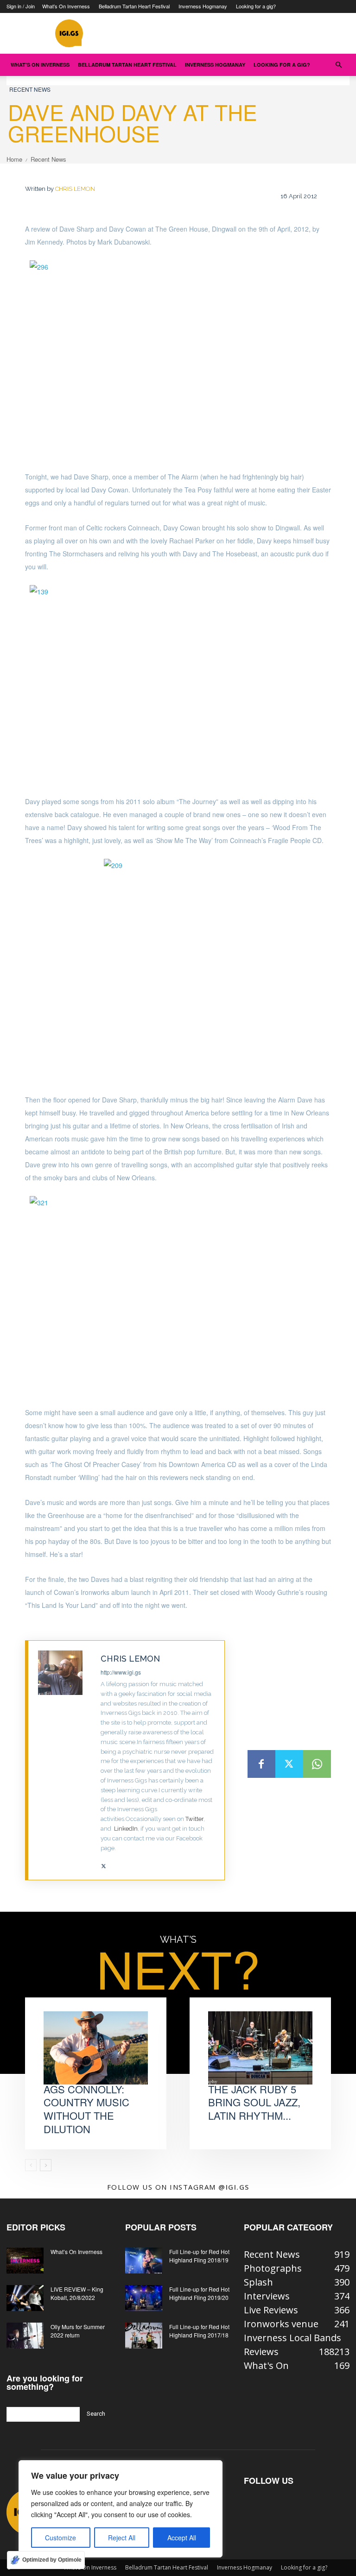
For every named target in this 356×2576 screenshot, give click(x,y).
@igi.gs (234, 2187)
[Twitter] (104, 1862)
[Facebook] (261, 1764)
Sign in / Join (21, 6)
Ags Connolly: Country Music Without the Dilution (86, 2109)
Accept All (182, 2538)
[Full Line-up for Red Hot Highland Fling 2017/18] (144, 2336)
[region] (121, 2509)
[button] (338, 64)
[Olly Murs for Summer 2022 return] (25, 2336)
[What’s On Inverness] (25, 2261)
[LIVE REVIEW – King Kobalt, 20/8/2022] (25, 2298)
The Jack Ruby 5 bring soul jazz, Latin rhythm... (254, 2102)
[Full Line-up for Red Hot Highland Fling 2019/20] (144, 2298)
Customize (60, 2538)
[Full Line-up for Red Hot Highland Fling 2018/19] (144, 2261)
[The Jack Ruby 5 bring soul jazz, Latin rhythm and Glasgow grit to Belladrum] (260, 2048)
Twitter (194, 1819)
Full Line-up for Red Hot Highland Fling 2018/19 (199, 2256)
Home (14, 159)
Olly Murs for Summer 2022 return (78, 2331)
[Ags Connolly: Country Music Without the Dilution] (96, 2048)
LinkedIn (126, 1829)
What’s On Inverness (66, 6)
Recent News (30, 89)
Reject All (122, 2538)
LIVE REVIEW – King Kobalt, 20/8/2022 (77, 2293)
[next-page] (46, 2165)
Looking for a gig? (256, 6)
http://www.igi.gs (121, 1672)
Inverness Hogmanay (203, 6)
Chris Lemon (75, 189)
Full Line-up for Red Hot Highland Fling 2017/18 (199, 2331)
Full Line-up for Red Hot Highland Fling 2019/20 (199, 2293)
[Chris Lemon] (65, 1760)
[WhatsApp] (317, 1764)
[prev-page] (31, 2165)
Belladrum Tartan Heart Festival (134, 6)
